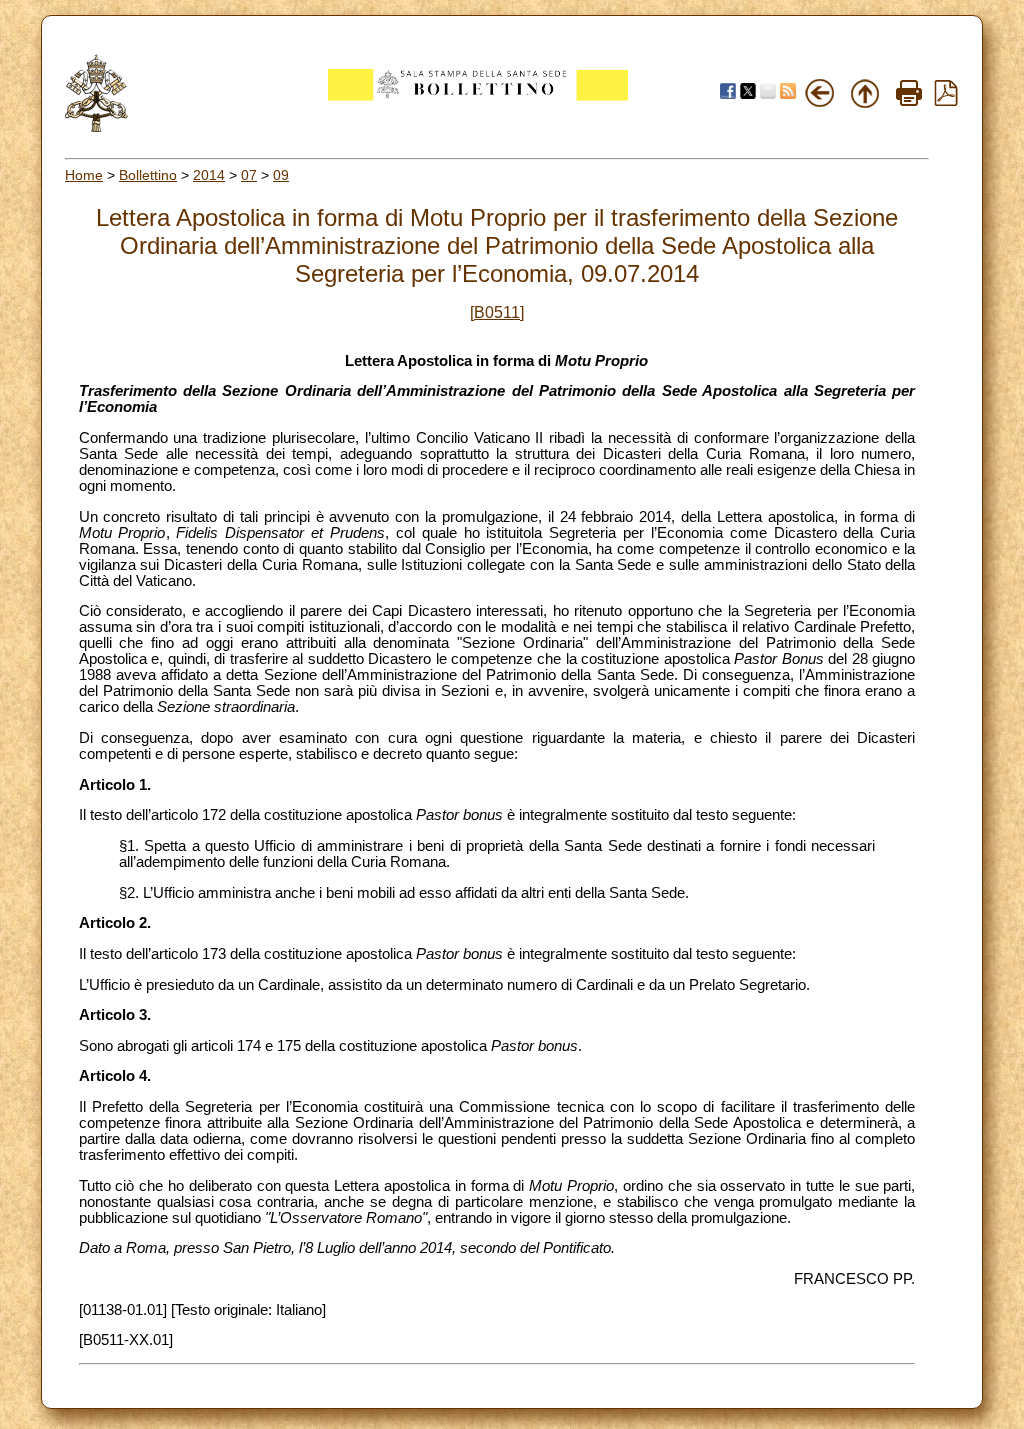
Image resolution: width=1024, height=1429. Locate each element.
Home (84, 175)
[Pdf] (946, 101)
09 (281, 175)
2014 (209, 175)
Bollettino (148, 175)
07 (249, 175)
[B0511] (497, 312)
